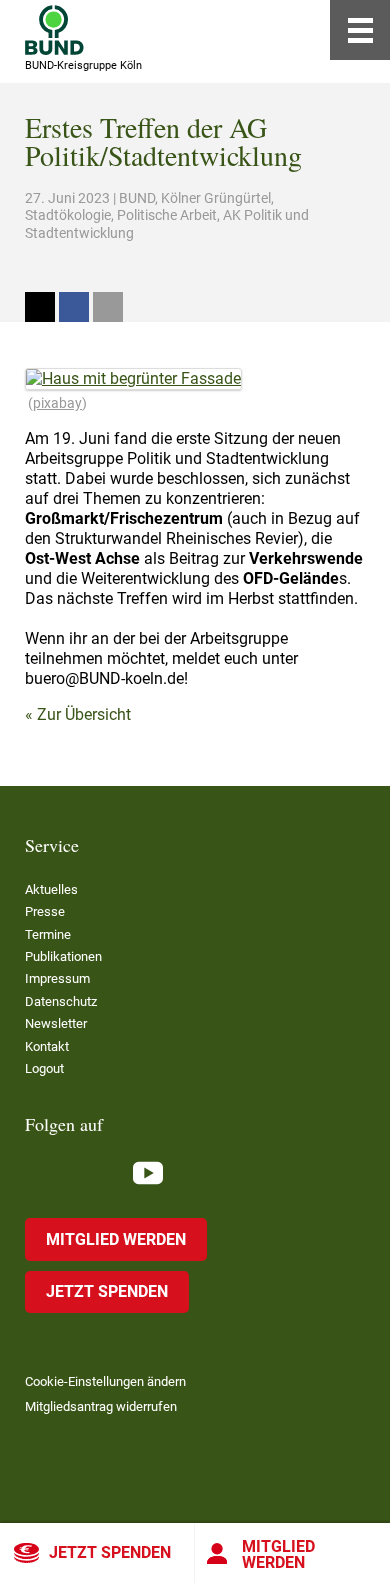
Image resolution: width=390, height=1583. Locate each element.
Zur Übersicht (84, 714)
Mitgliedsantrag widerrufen (101, 1406)
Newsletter (56, 1023)
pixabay (57, 403)
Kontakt (47, 1046)
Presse (45, 911)
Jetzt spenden (110, 1552)
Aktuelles (51, 889)
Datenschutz (61, 1001)
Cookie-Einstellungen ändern (105, 1381)
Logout (44, 1068)
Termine (48, 934)
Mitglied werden (278, 1554)
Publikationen (63, 956)
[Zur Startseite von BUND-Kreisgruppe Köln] (54, 30)
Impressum (57, 978)
